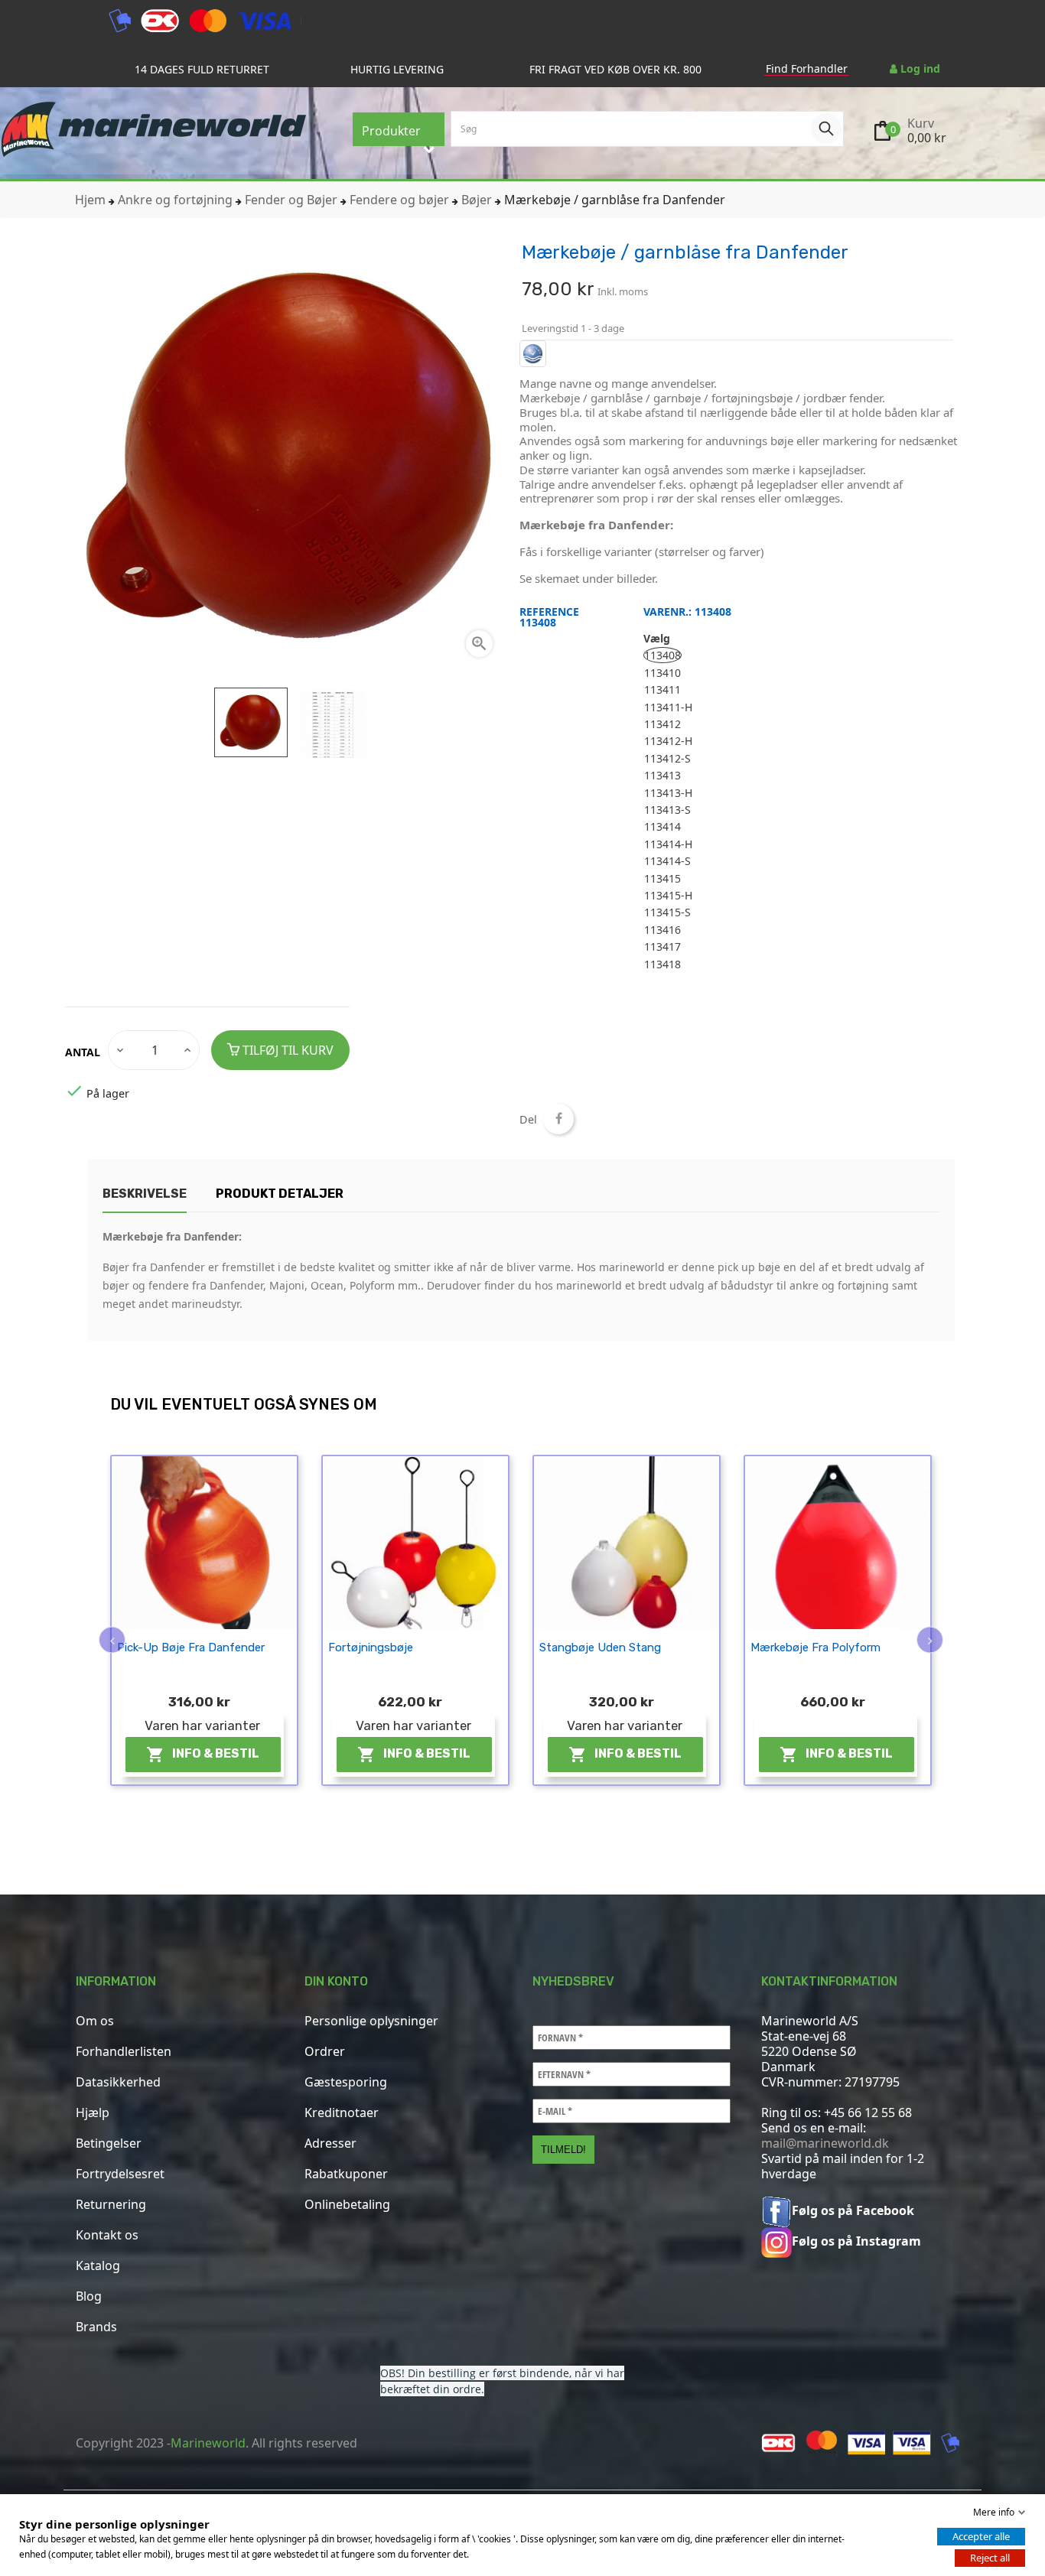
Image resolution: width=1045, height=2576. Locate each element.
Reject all (990, 2558)
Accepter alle (981, 2536)
